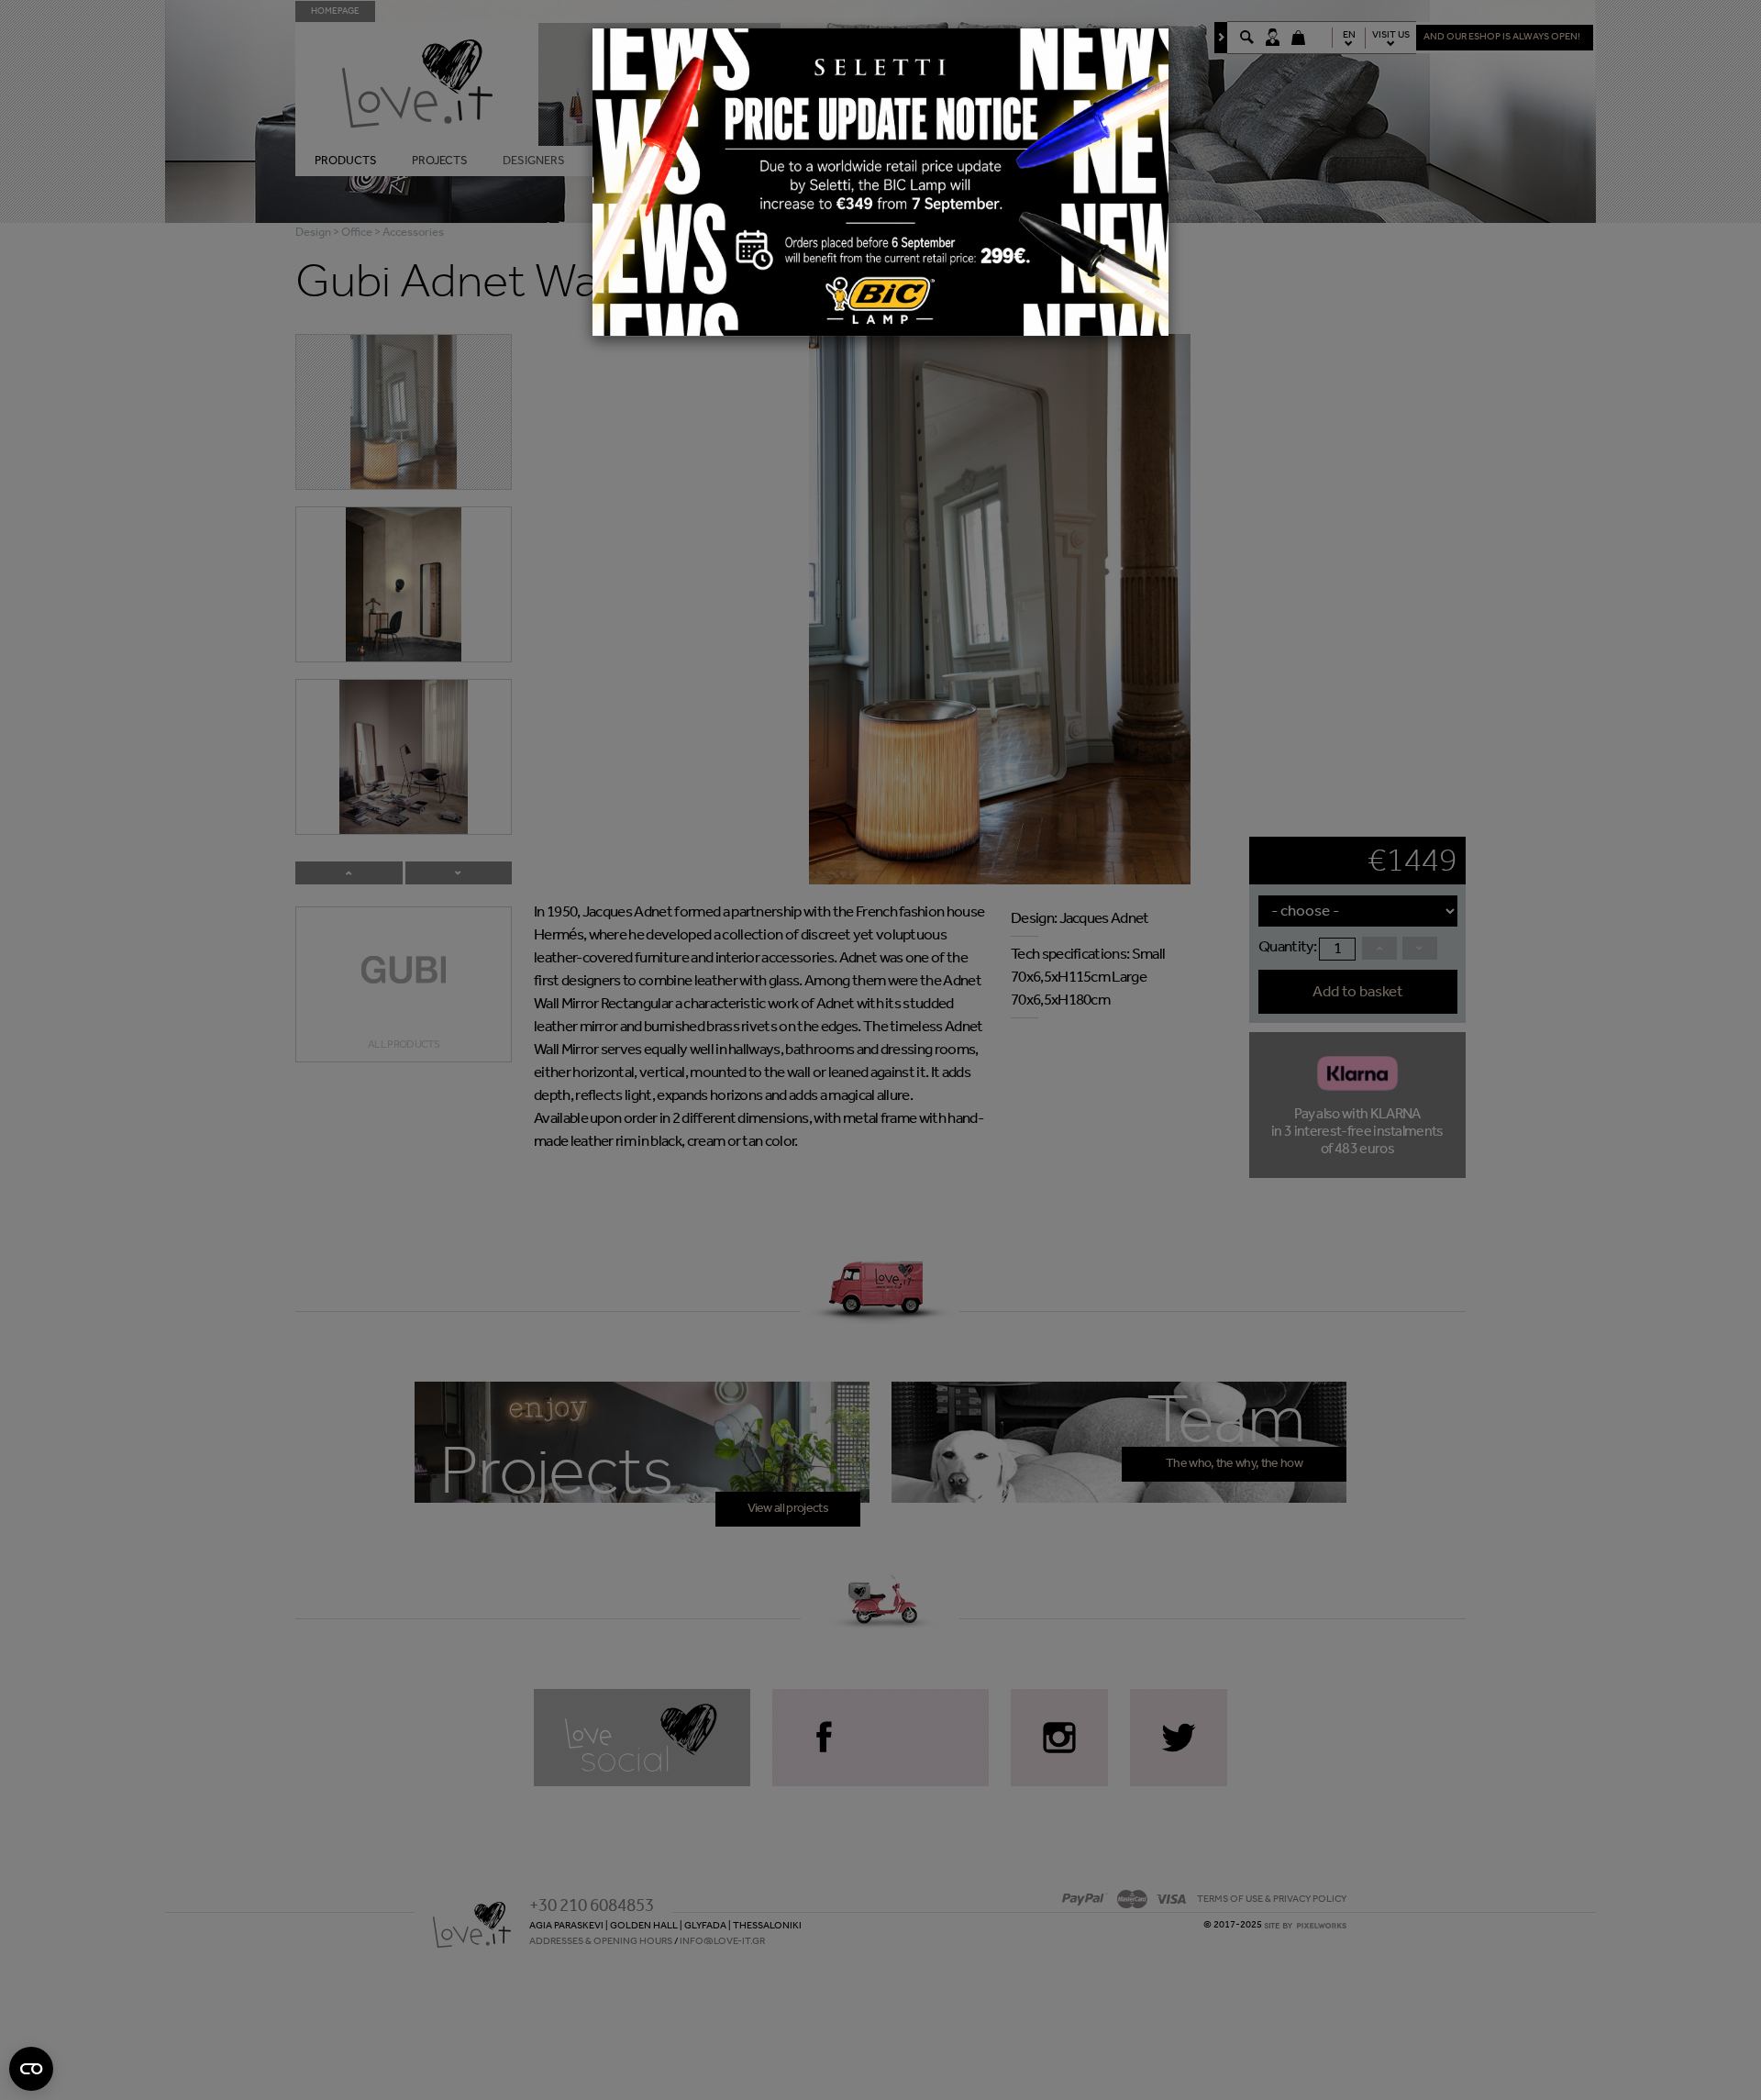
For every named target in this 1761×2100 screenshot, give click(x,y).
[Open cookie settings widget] (31, 2069)
